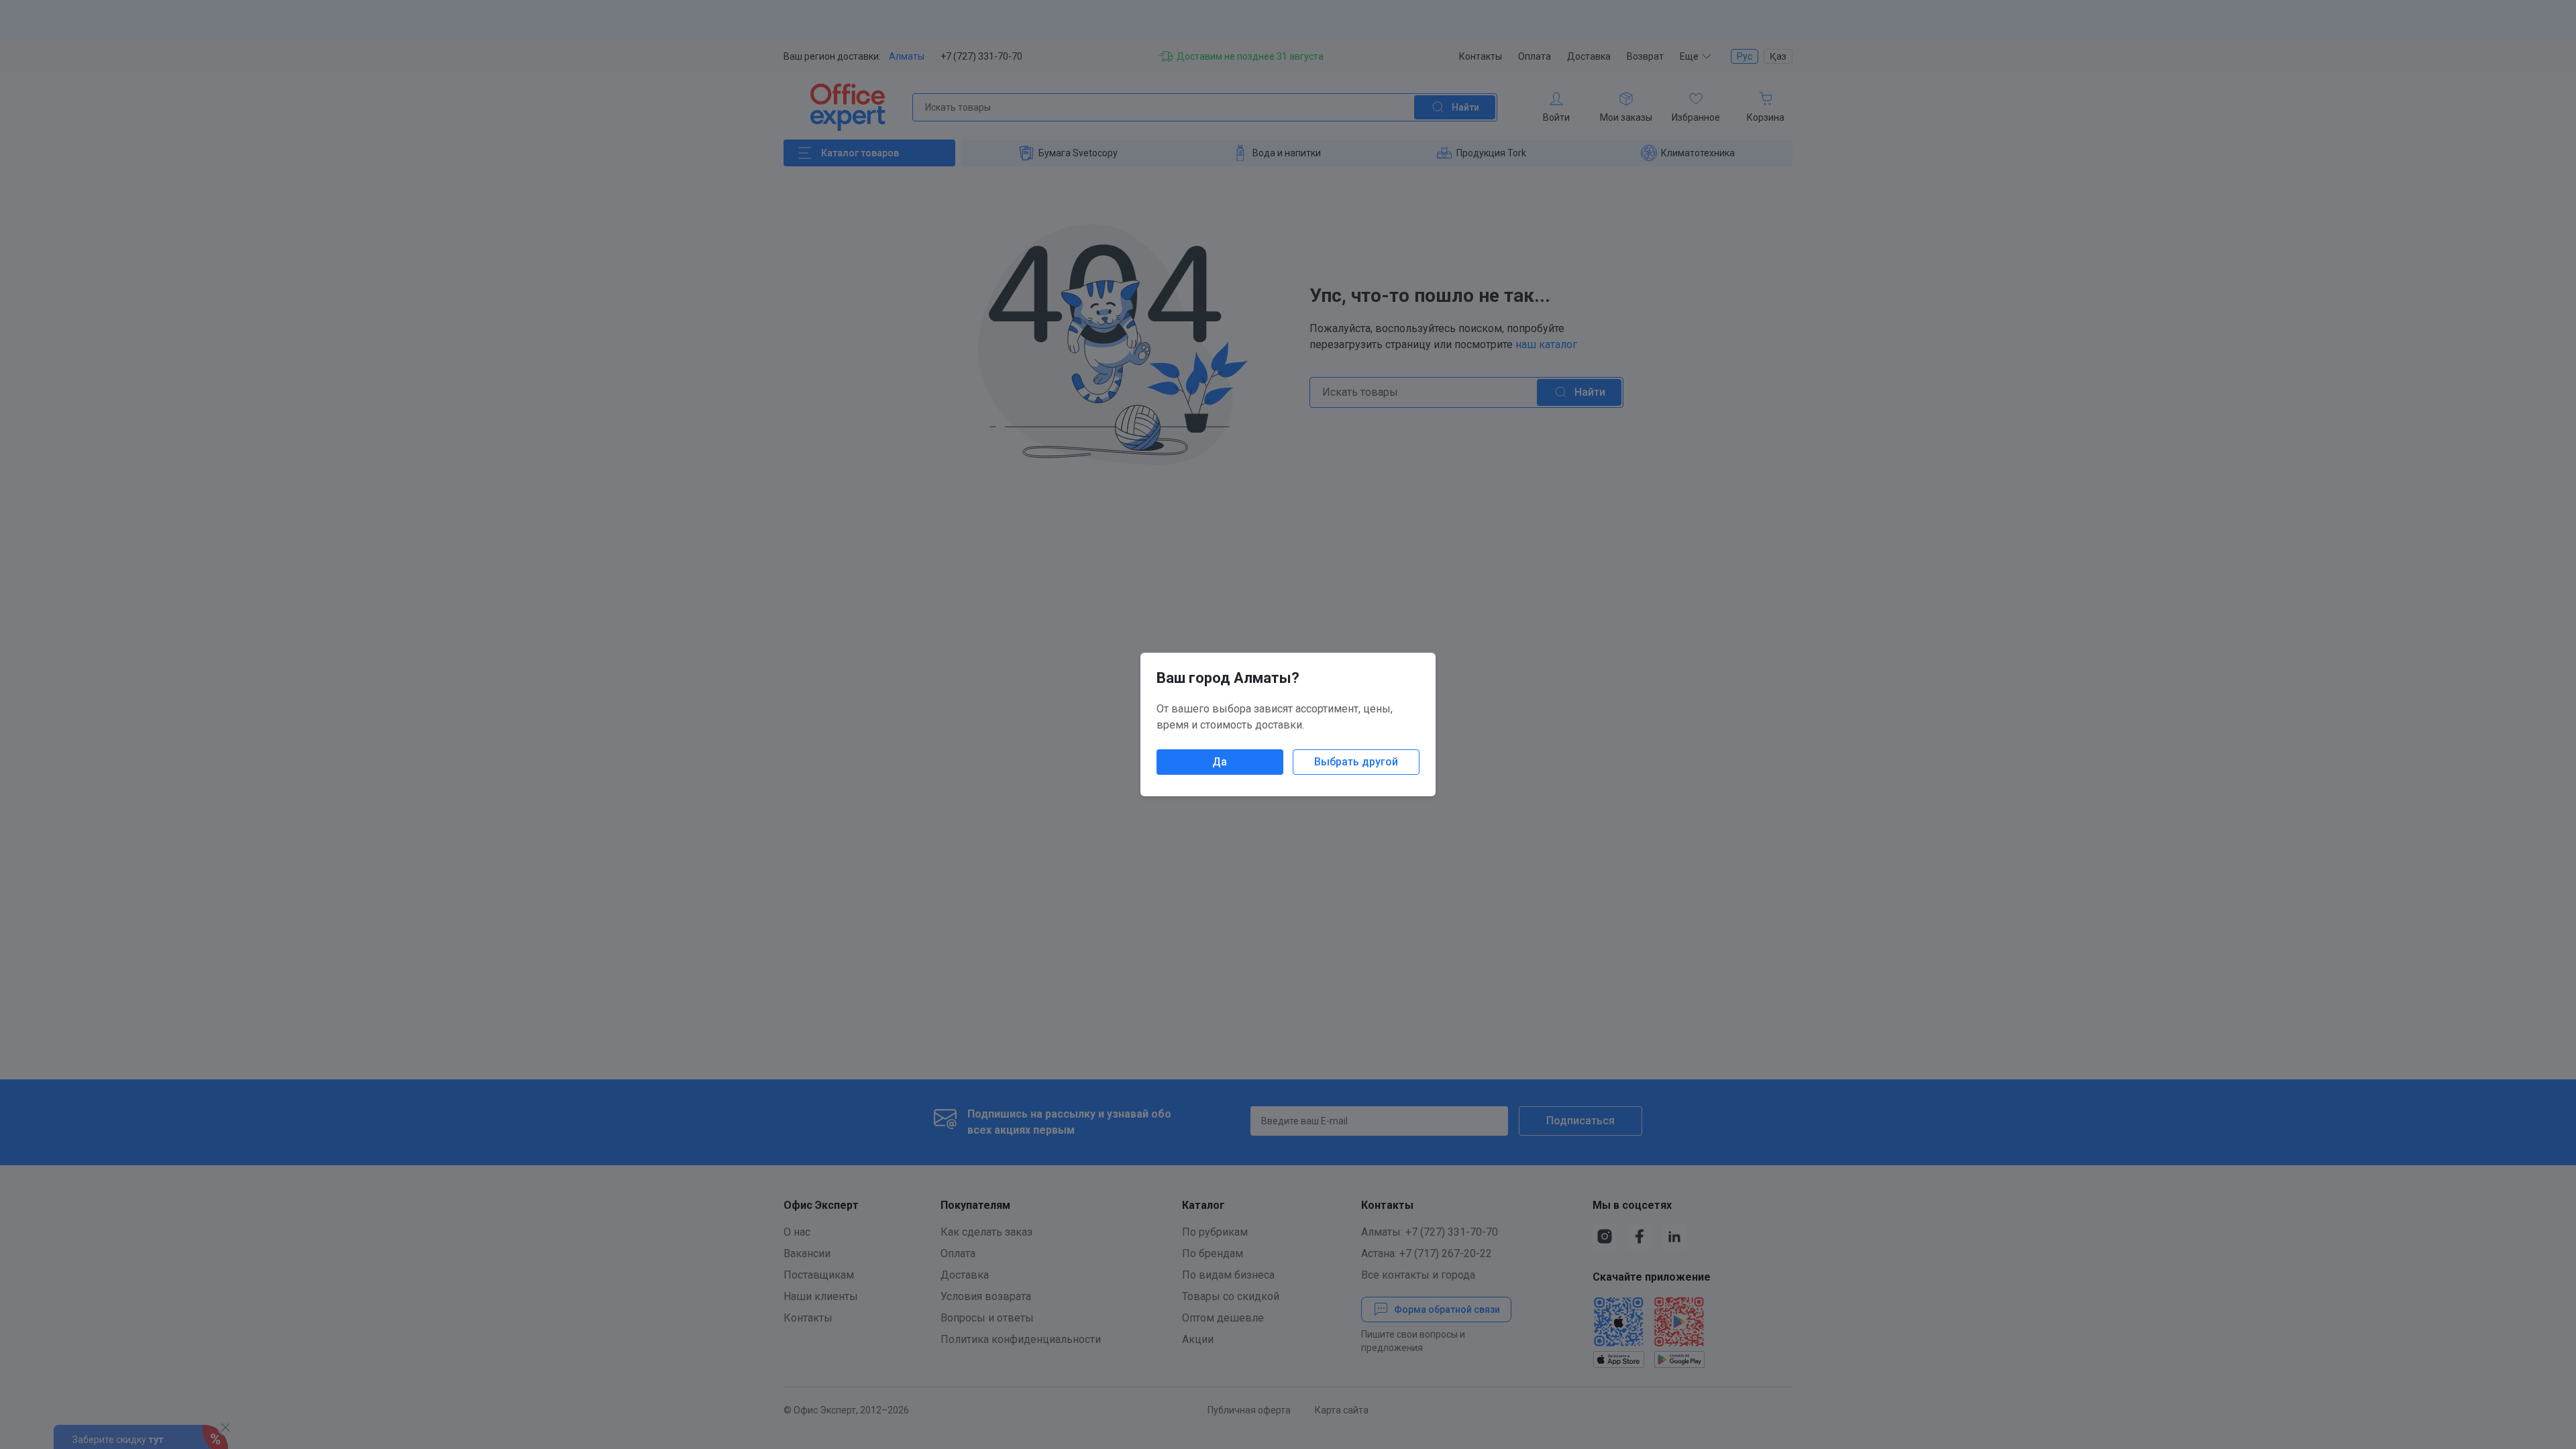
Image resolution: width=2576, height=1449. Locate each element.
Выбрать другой (1356, 762)
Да (1220, 762)
